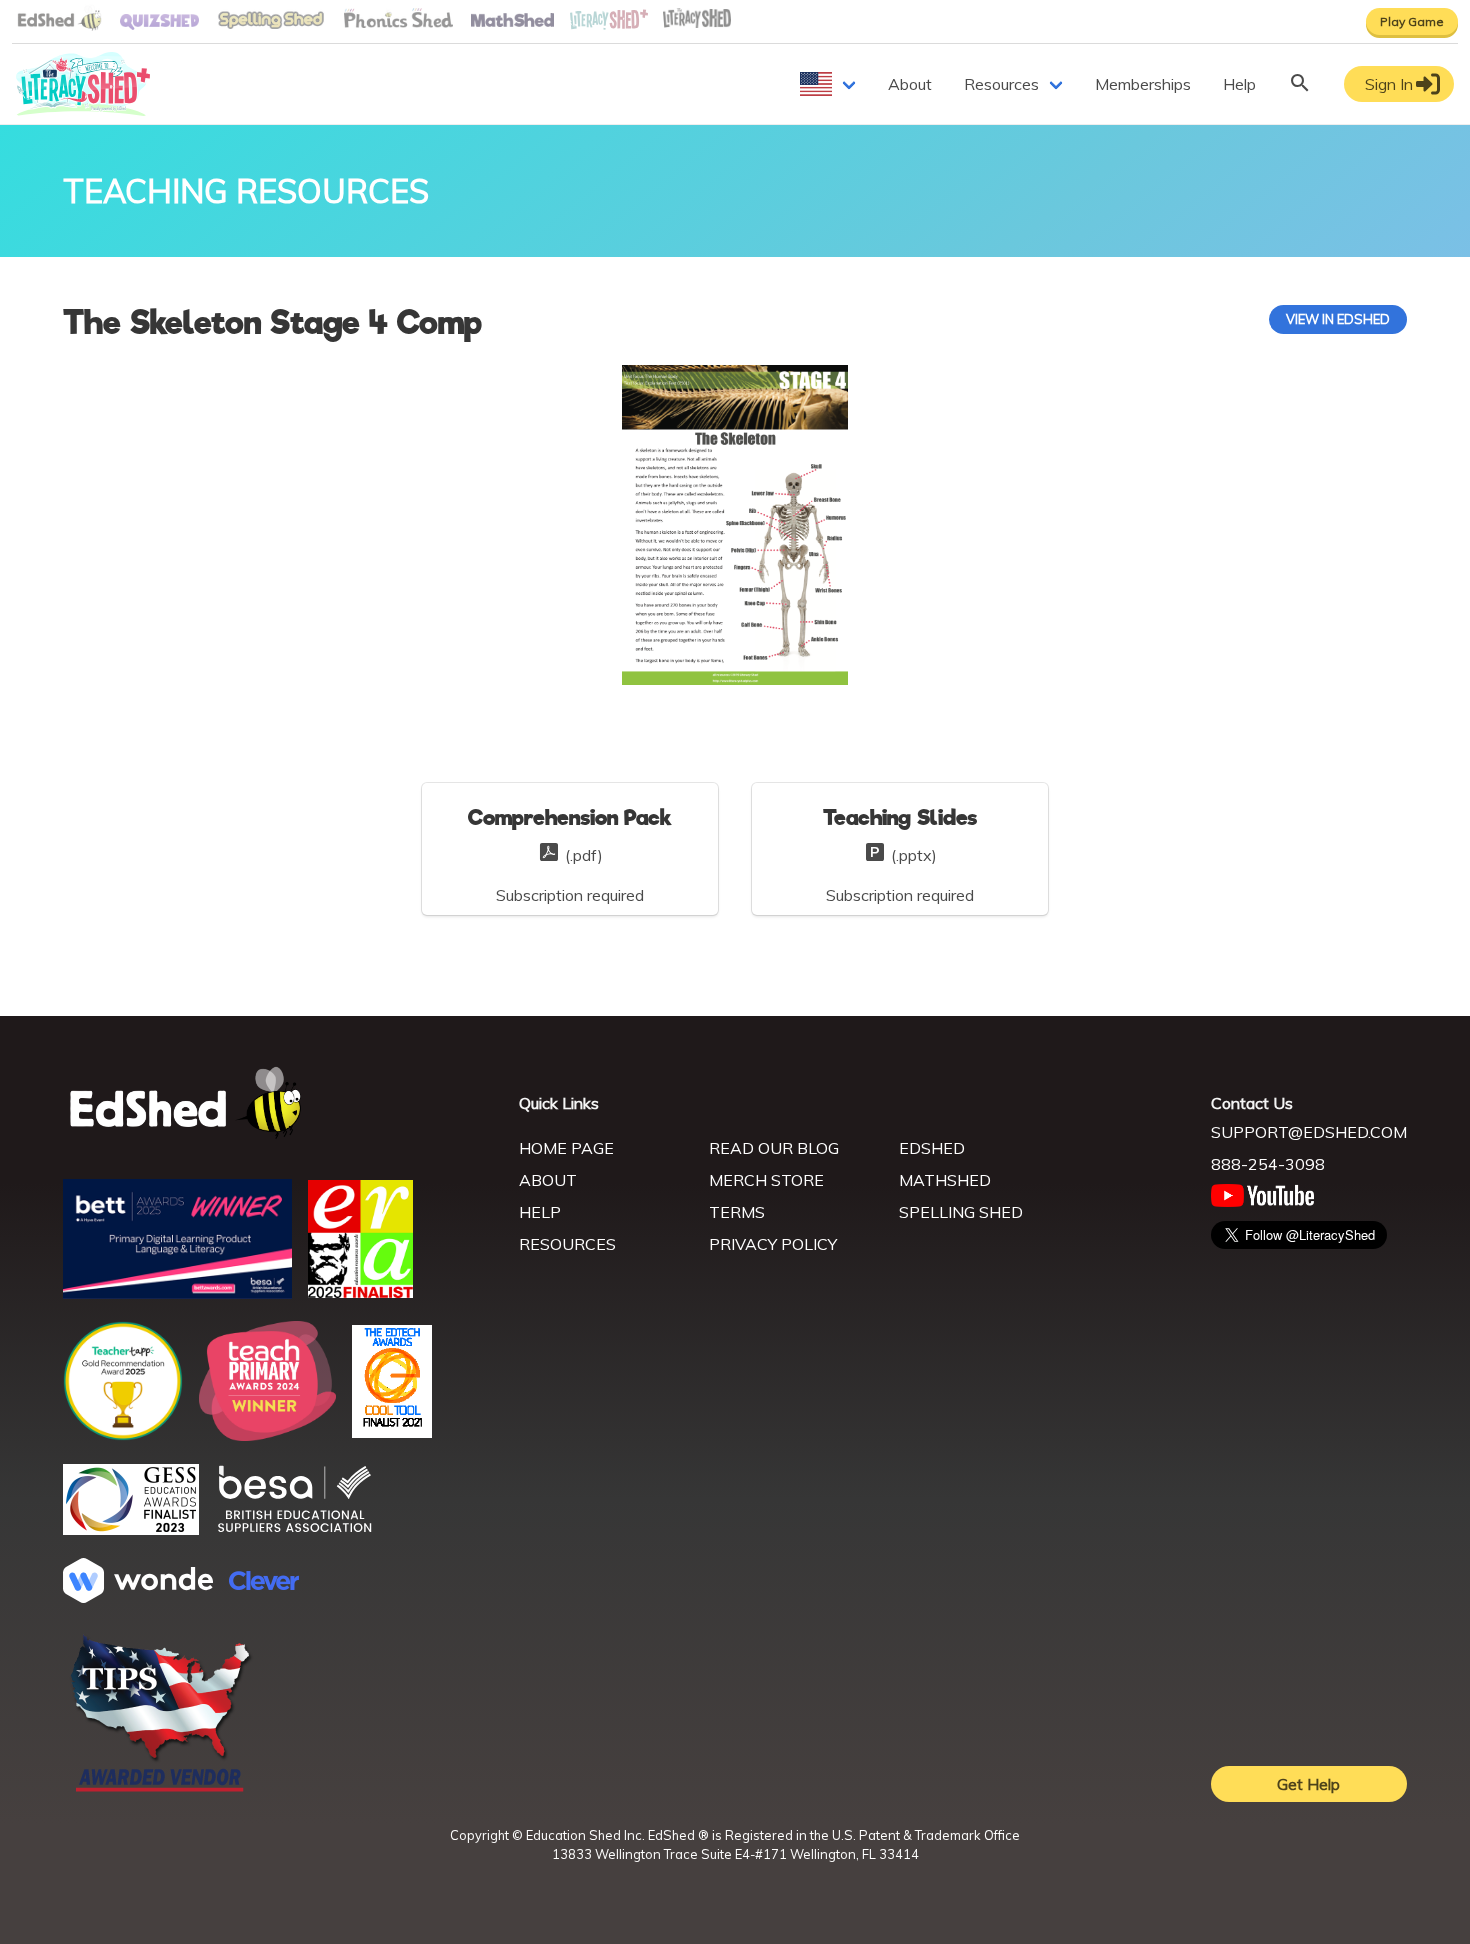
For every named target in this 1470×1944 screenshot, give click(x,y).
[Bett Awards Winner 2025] (177, 1293)
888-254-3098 (1268, 1164)
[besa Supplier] (295, 1530)
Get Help (1308, 1784)
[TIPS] (161, 1790)
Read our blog (774, 1148)
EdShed (932, 1148)
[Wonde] (138, 1597)
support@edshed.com (1309, 1132)
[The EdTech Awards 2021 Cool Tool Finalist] (392, 1432)
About (910, 84)
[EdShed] (279, 1103)
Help (1239, 84)
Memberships (1143, 84)
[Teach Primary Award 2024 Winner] (267, 1435)
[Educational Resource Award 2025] (360, 1292)
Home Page (566, 1148)
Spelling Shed (961, 1212)
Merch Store (766, 1180)
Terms (737, 1212)
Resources (1001, 84)
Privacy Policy (773, 1244)
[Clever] (264, 1584)
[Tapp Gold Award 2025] (123, 1435)
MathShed (945, 1180)
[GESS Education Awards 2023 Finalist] (131, 1529)
